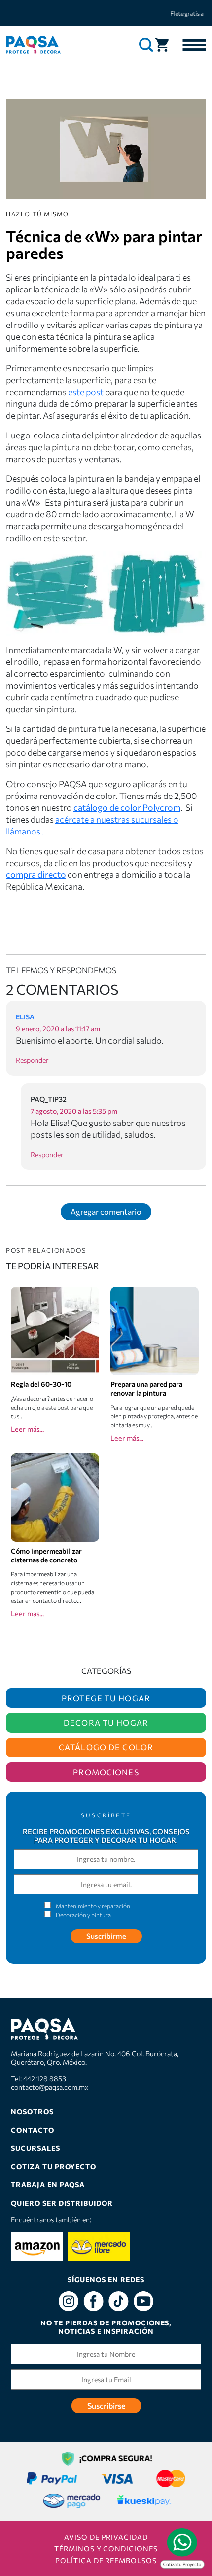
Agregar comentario (106, 1212)
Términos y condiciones (106, 2549)
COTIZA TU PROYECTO (53, 2166)
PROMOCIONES (106, 1772)
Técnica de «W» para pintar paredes (104, 244)
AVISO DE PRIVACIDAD (106, 2537)
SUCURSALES (35, 2148)
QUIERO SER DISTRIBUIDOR (62, 2203)
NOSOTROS (32, 2112)
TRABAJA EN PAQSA (48, 2185)
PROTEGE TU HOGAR (106, 1698)
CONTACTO (33, 2130)
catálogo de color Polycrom (127, 807)
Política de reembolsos (106, 2560)
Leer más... (27, 1429)
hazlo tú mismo (37, 214)
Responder (32, 1060)
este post (86, 392)
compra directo (36, 874)
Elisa (25, 1017)
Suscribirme (106, 1936)
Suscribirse (106, 2406)
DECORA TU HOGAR (106, 1723)
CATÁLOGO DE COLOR (106, 1747)
